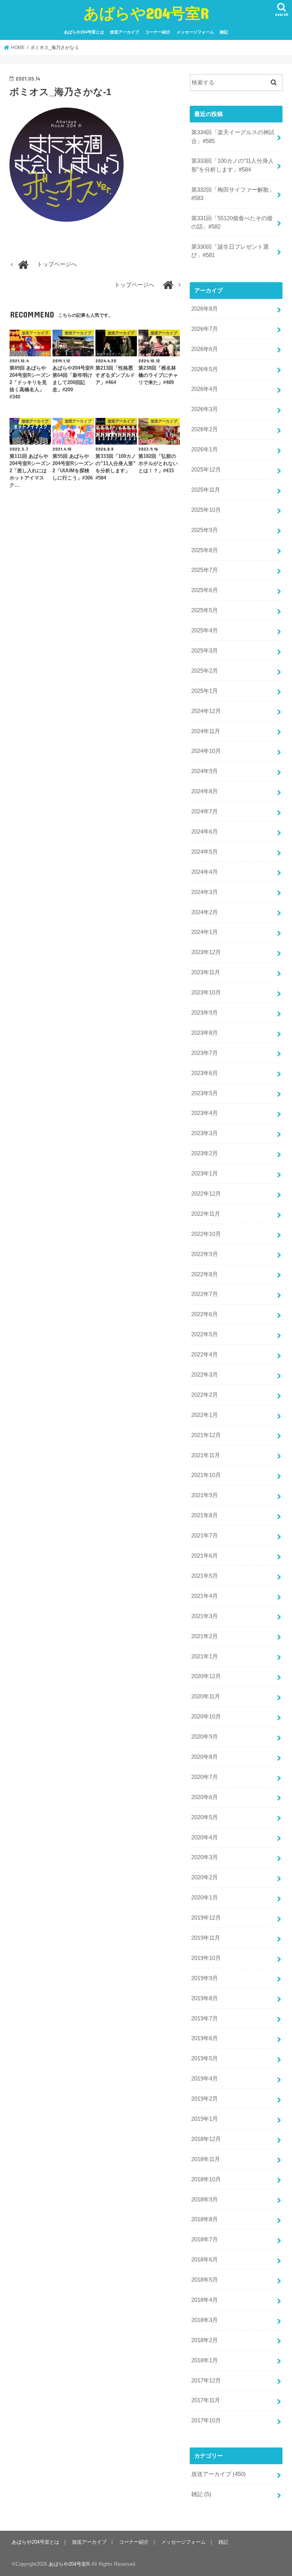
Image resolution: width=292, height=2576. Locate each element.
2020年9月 (205, 1737)
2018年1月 (205, 2360)
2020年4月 (205, 1838)
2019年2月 (205, 2099)
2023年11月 (206, 972)
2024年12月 (206, 711)
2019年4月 (205, 2079)
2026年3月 (205, 409)
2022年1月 (205, 1415)
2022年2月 (205, 1395)
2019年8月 (205, 1998)
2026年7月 (205, 329)
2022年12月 (206, 1194)
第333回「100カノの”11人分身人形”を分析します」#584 (232, 165)
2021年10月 (206, 1475)
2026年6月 (205, 349)
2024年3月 (205, 892)
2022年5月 (205, 1334)
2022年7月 (205, 1294)
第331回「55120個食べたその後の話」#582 (232, 222)
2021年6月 (205, 1556)
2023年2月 (205, 1153)
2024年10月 (206, 751)
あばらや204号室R (146, 13)
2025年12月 (206, 470)
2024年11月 (206, 731)
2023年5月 (205, 1093)
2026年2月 (205, 429)
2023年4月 (205, 1113)
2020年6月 (205, 1797)
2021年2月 (205, 1636)
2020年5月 (205, 1817)
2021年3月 (205, 1616)
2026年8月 (205, 309)
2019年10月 (206, 1958)
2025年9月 (205, 530)
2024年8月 (205, 791)
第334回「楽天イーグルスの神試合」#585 (233, 137)
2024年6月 (205, 832)
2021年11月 (206, 1455)
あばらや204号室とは (84, 32)
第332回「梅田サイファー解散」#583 (233, 194)
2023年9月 (205, 1013)
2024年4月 (205, 872)
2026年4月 (205, 389)
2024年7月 (205, 812)
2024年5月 (205, 852)
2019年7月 (205, 2019)
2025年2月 (205, 671)
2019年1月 (205, 2119)
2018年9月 (205, 2200)
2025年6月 (205, 590)
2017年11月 (206, 2400)
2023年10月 (206, 993)
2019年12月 (206, 1918)
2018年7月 (205, 2239)
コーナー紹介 (158, 32)
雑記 (224, 32)
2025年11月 (206, 490)
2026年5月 (205, 369)
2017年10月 (206, 2420)
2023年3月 (205, 1133)
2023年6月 (205, 1073)
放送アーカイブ (125, 32)
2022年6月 (205, 1314)
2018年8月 (205, 2219)
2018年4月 (205, 2300)
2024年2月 (205, 912)
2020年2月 (205, 1877)
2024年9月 (205, 771)
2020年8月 (205, 1757)
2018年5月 (205, 2280)
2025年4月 (205, 631)
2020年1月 (205, 1898)
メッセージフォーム (195, 32)
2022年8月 (205, 1274)
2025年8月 (205, 550)
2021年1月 (205, 1656)
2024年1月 (205, 932)
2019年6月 (205, 2038)
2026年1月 (205, 449)
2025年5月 (205, 610)
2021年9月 (205, 1495)
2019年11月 (206, 1938)
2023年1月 (205, 1174)
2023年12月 (206, 952)
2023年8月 (205, 1033)
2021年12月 (206, 1435)
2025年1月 (205, 691)
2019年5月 (205, 2058)
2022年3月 (205, 1375)
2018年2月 (205, 2340)
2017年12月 (206, 2381)
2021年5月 (205, 1576)
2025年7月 (205, 570)
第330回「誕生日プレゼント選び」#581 (230, 251)
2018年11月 (206, 2159)
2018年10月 (206, 2179)
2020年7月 (205, 1777)
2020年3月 (205, 1857)
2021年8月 (205, 1515)
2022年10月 (206, 1234)
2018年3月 (205, 2320)
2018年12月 (206, 2139)
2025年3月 (205, 651)
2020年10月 (206, 1717)
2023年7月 (205, 1053)
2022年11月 (206, 1214)
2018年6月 (205, 2260)
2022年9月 (205, 1254)
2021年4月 (205, 1596)
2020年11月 (206, 1696)
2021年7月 (205, 1536)
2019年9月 (205, 1978)
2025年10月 (206, 510)
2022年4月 (205, 1355)
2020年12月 (206, 1676)
